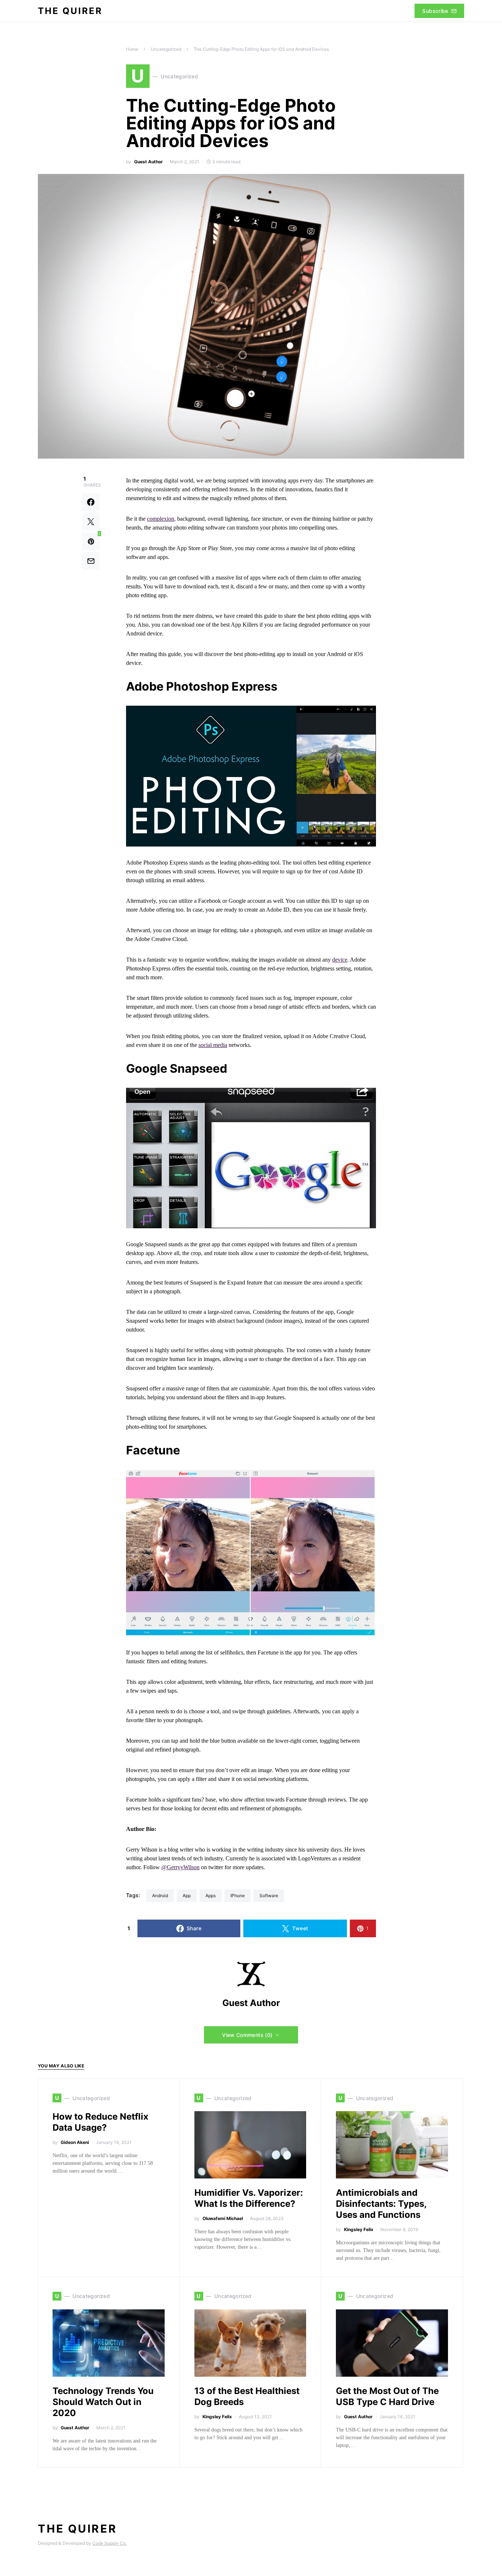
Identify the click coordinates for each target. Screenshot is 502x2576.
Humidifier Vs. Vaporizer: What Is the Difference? (249, 2198)
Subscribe (435, 11)
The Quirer (70, 11)
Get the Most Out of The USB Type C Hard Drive (387, 2396)
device (340, 960)
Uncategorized (166, 49)
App (187, 1896)
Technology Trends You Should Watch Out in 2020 (103, 2402)
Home (132, 49)
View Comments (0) (247, 2035)
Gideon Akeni (75, 2142)
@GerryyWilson (180, 1867)
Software (269, 1896)
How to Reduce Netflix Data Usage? (101, 2122)
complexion (161, 519)
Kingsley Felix (359, 2229)
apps (211, 1896)
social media (213, 1045)
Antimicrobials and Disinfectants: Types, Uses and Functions (381, 2204)
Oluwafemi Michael (223, 2218)
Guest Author (148, 162)
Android (160, 1896)
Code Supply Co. (110, 2543)
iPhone (238, 1896)
